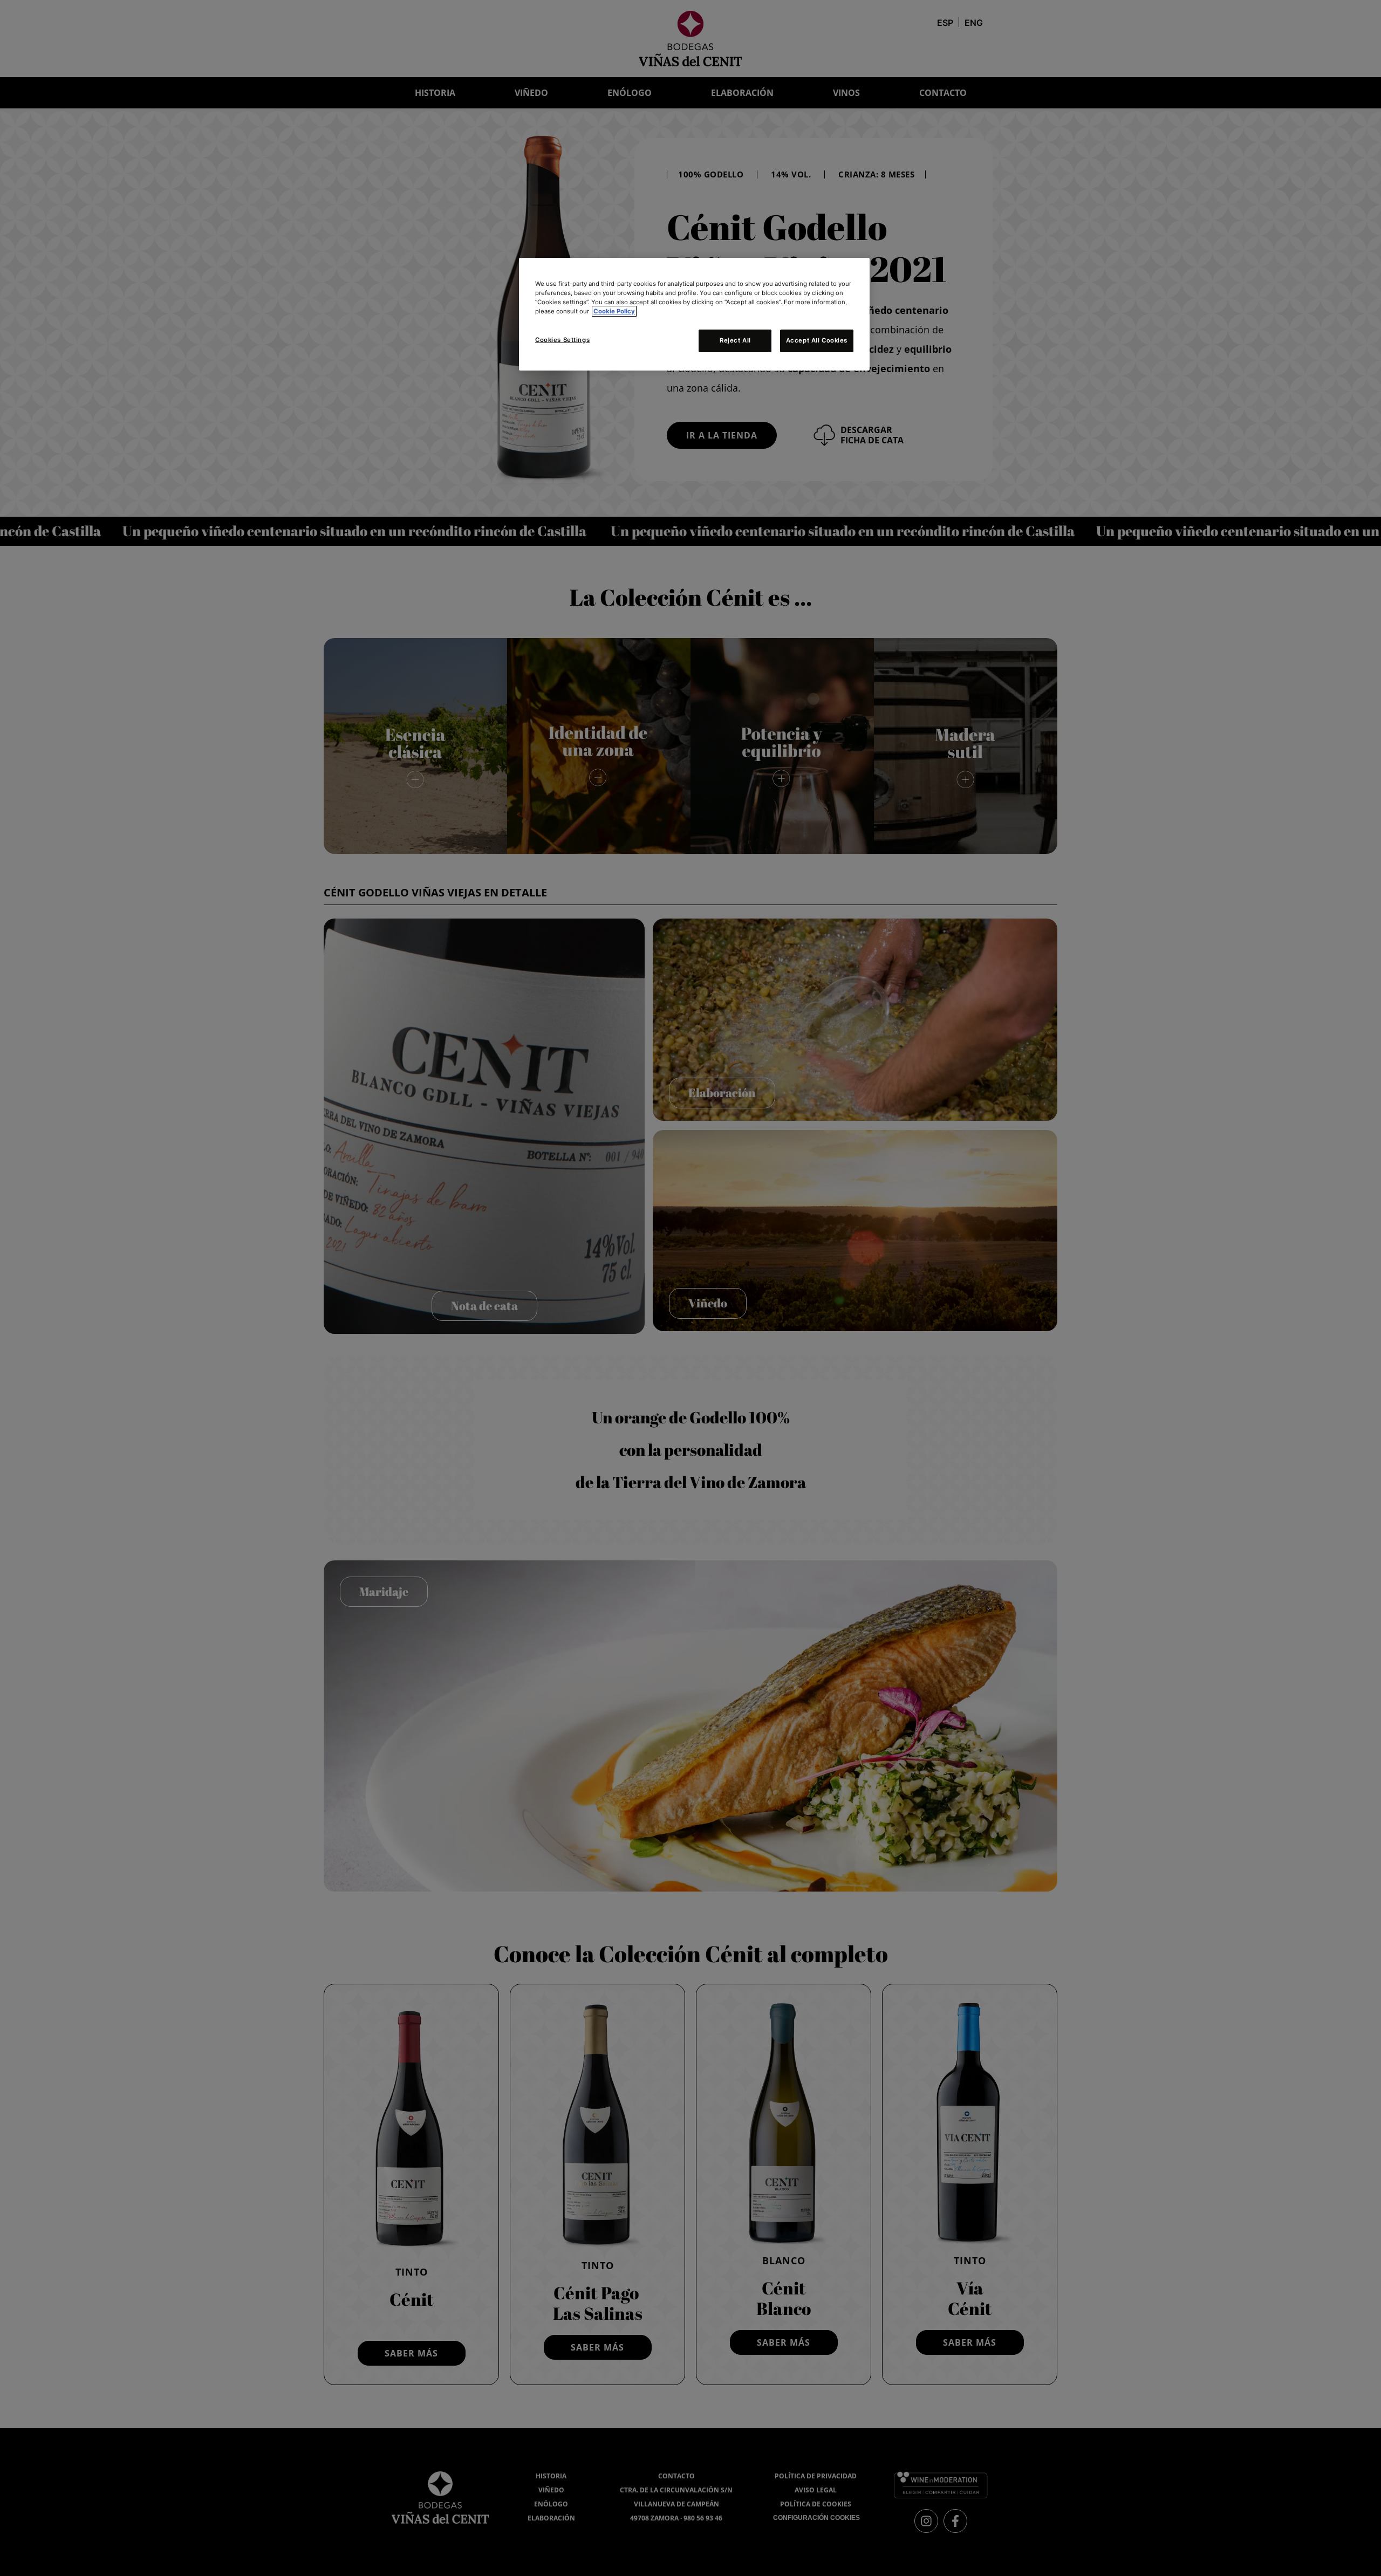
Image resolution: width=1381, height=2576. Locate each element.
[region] (694, 314)
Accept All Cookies (817, 340)
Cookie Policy (614, 311)
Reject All (735, 340)
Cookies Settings (562, 340)
